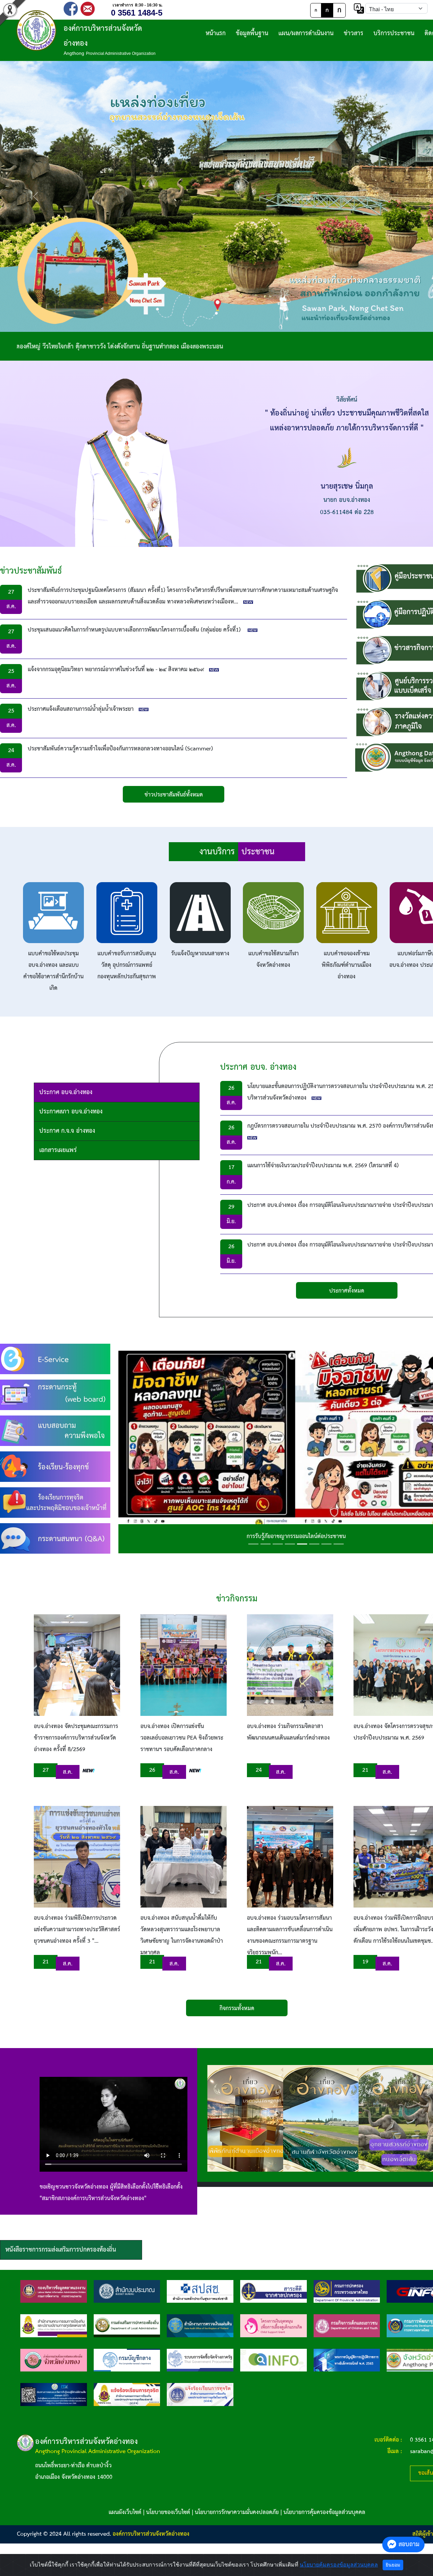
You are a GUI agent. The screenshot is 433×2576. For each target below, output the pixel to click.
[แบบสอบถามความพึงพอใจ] (55, 1431)
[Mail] (88, 8)
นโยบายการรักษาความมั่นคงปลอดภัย (237, 2513)
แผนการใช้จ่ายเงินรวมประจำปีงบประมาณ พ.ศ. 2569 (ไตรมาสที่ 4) (323, 1166)
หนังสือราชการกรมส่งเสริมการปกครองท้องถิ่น (61, 2250)
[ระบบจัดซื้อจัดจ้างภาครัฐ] (200, 2360)
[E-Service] (55, 1359)
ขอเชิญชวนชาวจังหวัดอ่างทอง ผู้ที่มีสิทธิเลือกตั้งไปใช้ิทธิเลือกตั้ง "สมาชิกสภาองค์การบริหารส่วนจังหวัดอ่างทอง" (111, 2193)
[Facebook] (71, 8)
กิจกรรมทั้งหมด (237, 2009)
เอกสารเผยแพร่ (58, 1150)
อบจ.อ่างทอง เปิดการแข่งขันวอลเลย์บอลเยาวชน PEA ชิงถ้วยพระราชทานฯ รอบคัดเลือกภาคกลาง (182, 1738)
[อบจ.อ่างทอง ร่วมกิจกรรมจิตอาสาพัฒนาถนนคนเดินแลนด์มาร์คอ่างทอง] (290, 1665)
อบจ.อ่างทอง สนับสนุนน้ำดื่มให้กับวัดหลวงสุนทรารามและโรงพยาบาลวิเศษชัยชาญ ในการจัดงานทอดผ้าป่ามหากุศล (182, 1935)
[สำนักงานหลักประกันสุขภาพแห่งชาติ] (200, 2291)
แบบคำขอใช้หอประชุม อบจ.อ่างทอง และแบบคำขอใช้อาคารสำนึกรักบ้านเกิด (53, 971)
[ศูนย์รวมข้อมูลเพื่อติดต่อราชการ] (274, 2360)
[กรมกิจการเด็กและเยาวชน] (347, 2326)
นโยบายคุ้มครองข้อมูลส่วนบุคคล (339, 2565)
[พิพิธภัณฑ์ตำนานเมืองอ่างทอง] (248, 2118)
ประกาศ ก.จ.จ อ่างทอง (67, 1131)
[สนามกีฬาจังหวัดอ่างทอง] (324, 2118)
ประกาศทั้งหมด (347, 1291)
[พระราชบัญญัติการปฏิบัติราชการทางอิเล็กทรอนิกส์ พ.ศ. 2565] (347, 2360)
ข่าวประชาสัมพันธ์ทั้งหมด (174, 795)
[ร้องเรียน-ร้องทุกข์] (55, 1466)
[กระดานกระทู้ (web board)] (55, 1395)
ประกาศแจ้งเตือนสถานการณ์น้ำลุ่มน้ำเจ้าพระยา (81, 709)
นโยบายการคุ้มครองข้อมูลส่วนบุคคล (324, 2513)
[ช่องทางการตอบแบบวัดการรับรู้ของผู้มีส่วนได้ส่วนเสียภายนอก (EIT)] (54, 2394)
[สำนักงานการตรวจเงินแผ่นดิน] (200, 2326)
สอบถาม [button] (409, 2544)
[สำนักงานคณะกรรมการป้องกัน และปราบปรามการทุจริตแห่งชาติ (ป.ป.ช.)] (54, 2326)
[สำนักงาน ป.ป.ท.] (200, 2394)
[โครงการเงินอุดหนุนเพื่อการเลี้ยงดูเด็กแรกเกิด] (274, 2326)
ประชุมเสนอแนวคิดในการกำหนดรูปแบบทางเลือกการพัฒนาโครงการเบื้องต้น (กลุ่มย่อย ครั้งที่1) (135, 630)
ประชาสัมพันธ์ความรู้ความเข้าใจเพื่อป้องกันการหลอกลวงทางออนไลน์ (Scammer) (120, 749)
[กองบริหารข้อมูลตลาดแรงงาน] (54, 2291)
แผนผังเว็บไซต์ (125, 2513)
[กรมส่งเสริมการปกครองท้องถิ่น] (127, 2326)
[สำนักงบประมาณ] (127, 2291)
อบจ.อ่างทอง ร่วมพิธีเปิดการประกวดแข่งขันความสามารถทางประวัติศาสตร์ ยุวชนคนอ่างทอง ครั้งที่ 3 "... (77, 1930)
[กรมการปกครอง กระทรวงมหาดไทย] (347, 2291)
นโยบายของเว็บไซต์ (168, 2513)
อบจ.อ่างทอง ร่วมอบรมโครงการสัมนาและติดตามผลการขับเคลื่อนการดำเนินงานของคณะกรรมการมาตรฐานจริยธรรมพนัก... (290, 1935)
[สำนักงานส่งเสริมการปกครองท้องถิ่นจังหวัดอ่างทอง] (54, 2360)
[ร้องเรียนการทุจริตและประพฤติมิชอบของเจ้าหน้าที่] (55, 1502)
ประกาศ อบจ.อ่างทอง (66, 1092)
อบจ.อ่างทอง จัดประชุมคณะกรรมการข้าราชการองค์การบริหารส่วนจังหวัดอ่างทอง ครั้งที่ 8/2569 (76, 1738)
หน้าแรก (216, 33)
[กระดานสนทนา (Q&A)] (55, 1538)
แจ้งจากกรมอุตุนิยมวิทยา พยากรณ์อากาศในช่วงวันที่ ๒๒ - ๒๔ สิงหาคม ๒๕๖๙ (116, 670)
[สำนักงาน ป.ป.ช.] (127, 2394)
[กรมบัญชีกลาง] (127, 2360)
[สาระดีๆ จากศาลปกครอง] (274, 2291)
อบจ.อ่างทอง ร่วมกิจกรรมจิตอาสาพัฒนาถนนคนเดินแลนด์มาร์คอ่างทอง (288, 1732)
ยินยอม (393, 2565)
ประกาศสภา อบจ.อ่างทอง (71, 1112)
